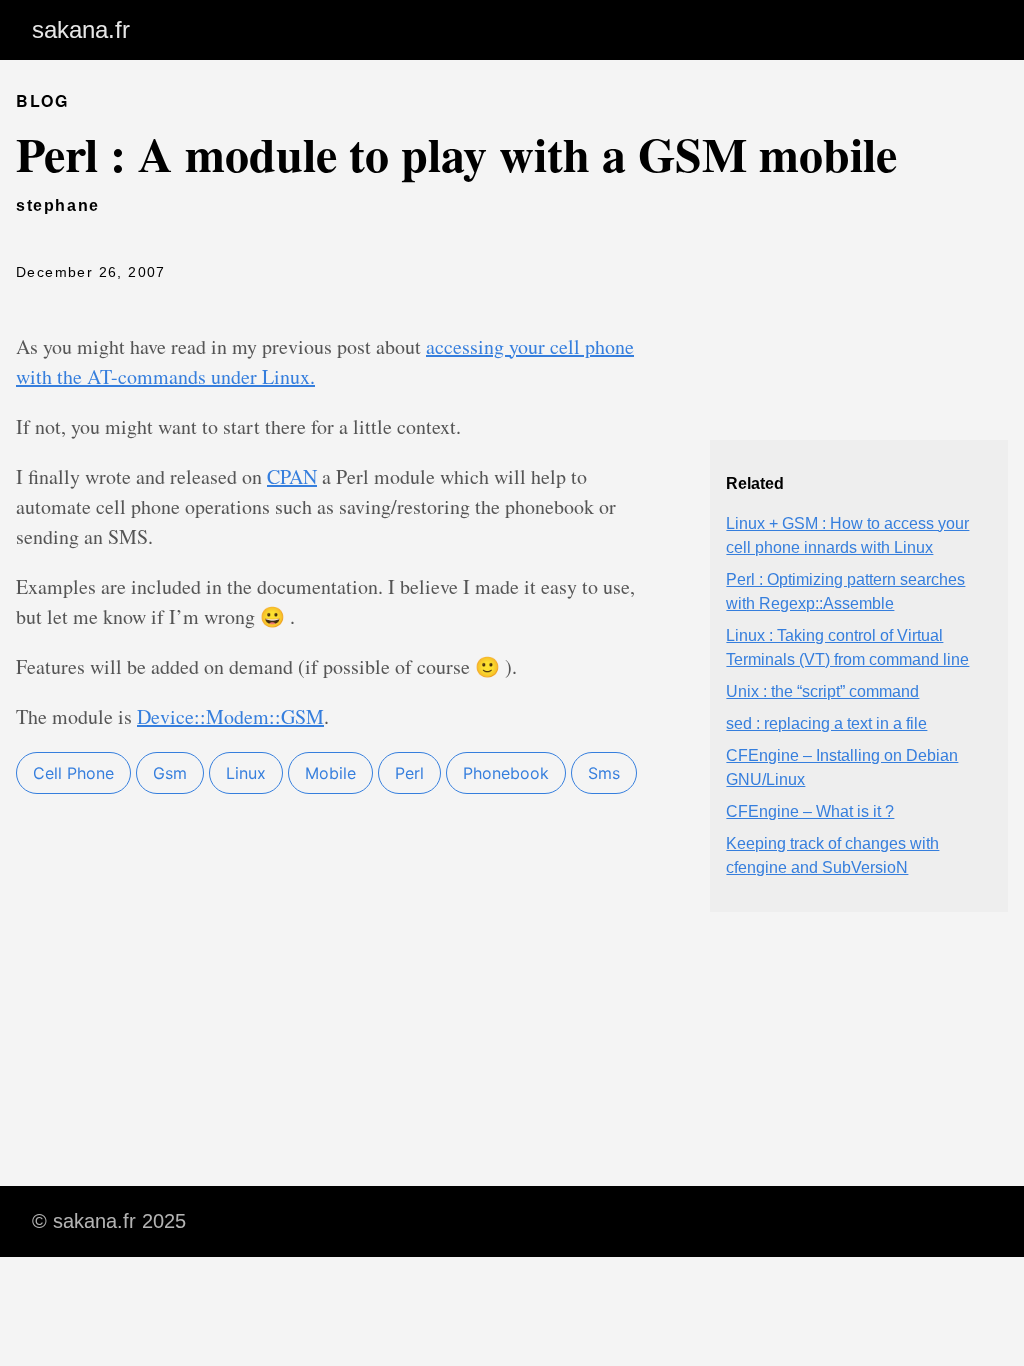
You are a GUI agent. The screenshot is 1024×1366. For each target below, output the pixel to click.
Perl (409, 773)
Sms (604, 773)
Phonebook (506, 773)
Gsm (170, 773)
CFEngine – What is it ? (810, 811)
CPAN (292, 476)
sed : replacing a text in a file (826, 723)
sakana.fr (81, 29)
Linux (246, 773)
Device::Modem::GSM (230, 716)
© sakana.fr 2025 (109, 1221)
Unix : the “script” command (822, 691)
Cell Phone (73, 773)
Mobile (330, 773)
